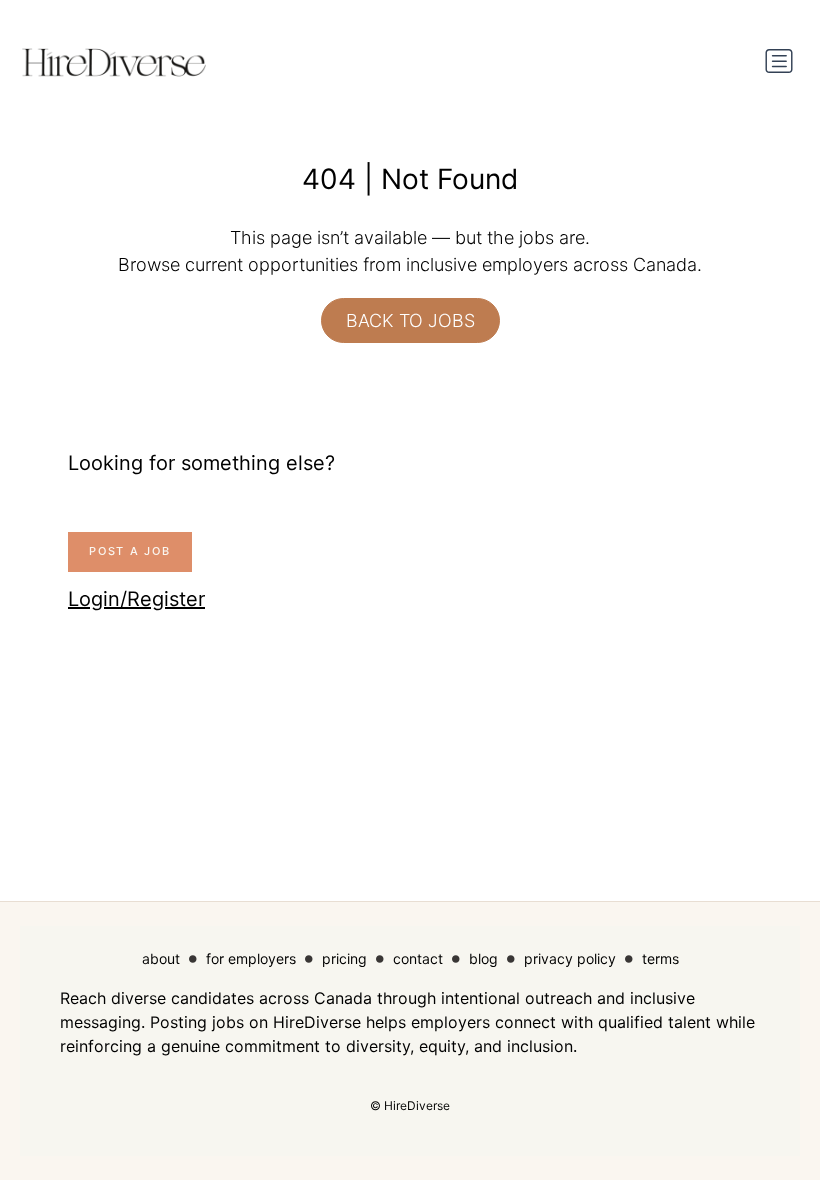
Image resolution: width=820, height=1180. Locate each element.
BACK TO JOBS (410, 320)
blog (483, 958)
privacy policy (570, 958)
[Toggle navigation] (779, 61)
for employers (251, 958)
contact (418, 958)
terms (660, 958)
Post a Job (130, 551)
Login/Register (136, 599)
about (161, 958)
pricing (344, 958)
